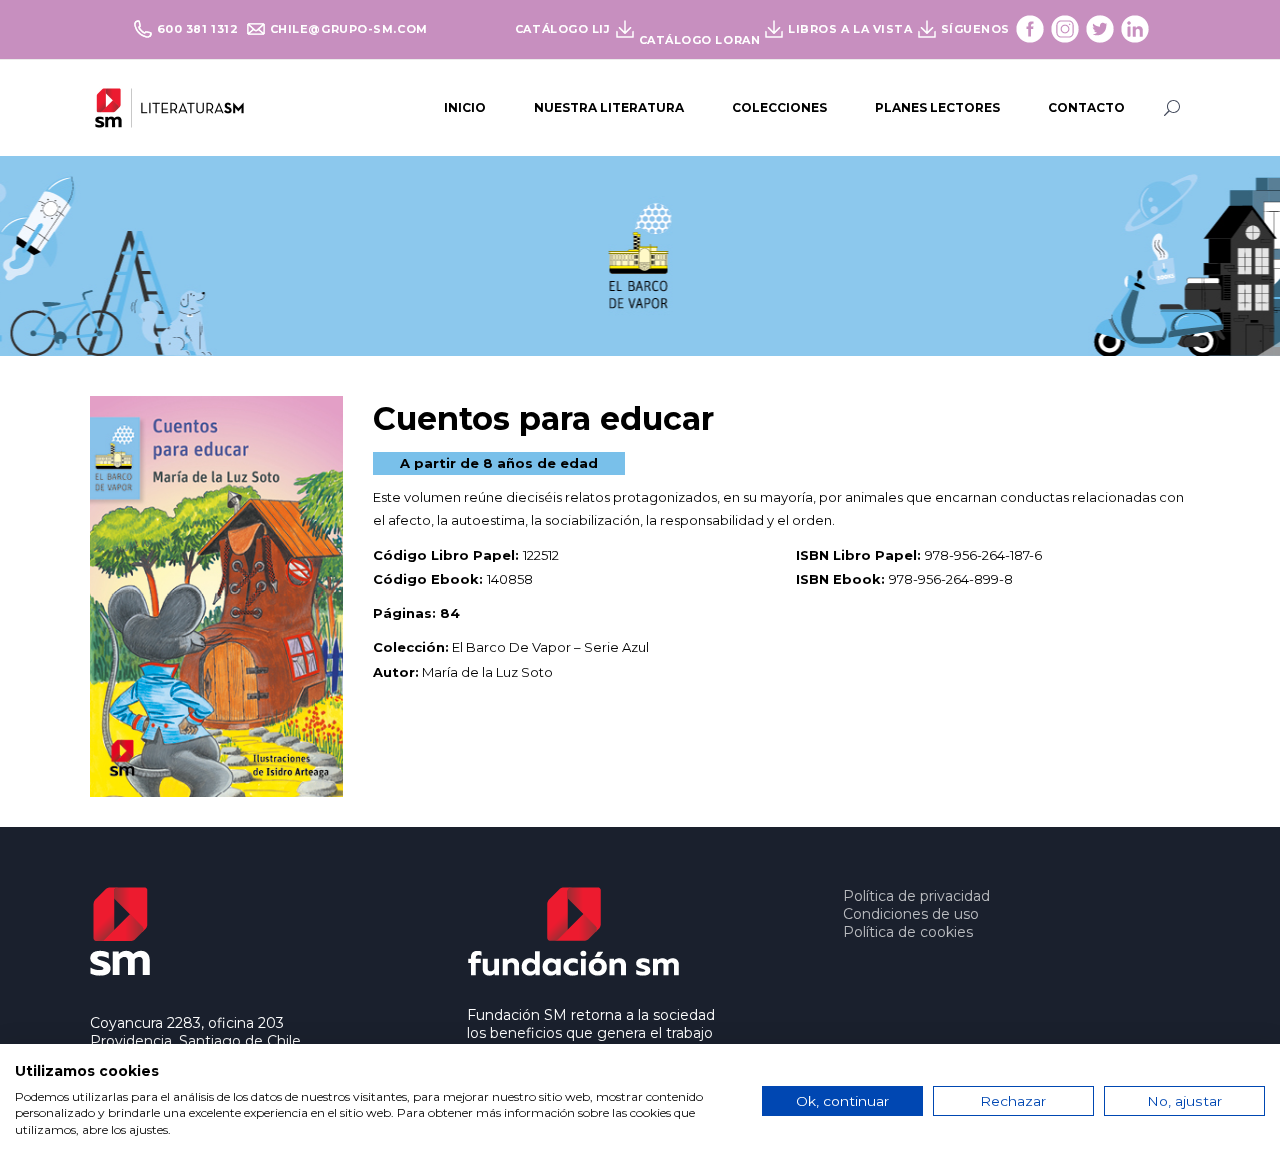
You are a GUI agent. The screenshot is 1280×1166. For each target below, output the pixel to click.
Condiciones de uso (911, 914)
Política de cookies (908, 932)
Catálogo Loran (700, 40)
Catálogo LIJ (563, 29)
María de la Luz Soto (487, 672)
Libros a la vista (850, 29)
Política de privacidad (916, 896)
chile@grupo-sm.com (349, 29)
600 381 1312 (199, 29)
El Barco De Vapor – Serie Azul (550, 647)
